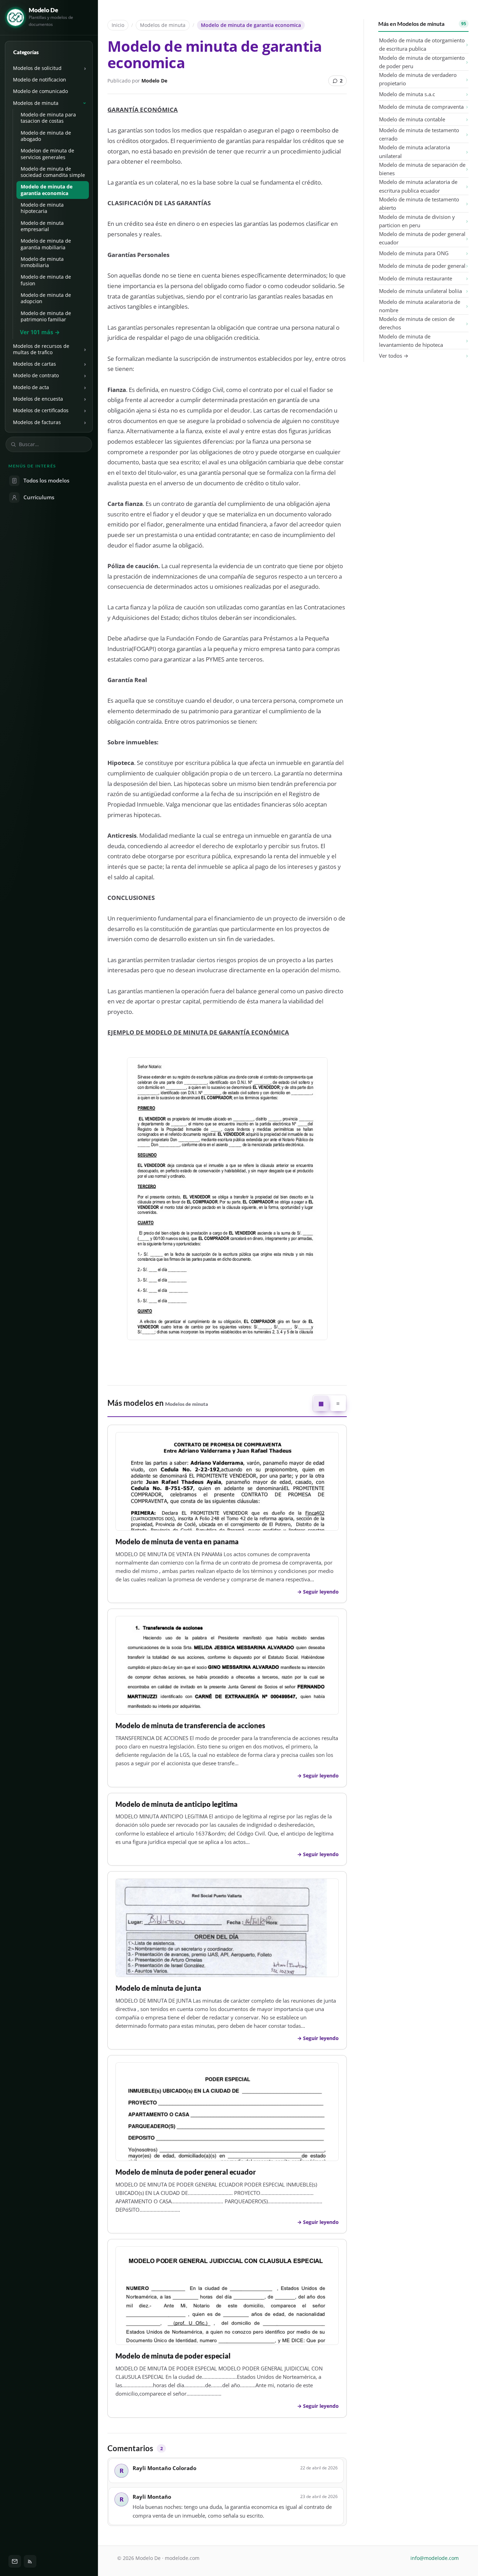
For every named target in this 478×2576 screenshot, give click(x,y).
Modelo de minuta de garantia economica (47, 190)
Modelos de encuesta (38, 399)
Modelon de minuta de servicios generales (47, 154)
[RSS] (30, 2561)
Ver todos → (394, 356)
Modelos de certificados (41, 410)
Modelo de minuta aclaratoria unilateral (414, 151)
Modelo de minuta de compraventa (421, 107)
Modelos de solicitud (37, 68)
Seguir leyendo (321, 1592)
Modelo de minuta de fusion (46, 280)
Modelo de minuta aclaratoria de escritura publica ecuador (418, 186)
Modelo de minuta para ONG (414, 253)
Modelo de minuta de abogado (46, 136)
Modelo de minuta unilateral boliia (420, 291)
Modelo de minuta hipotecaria (42, 208)
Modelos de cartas (34, 364)
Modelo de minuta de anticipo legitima (177, 1804)
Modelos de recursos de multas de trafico (41, 349)
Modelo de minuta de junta (158, 1988)
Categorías (26, 52)
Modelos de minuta (36, 103)
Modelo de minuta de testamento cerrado (419, 134)
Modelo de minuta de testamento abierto (419, 203)
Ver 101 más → (40, 332)
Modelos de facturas (37, 422)
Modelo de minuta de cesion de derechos (417, 323)
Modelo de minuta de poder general (422, 266)
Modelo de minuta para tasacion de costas (48, 118)
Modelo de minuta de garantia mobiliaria (46, 244)
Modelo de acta (31, 387)
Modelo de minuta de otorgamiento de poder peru (422, 62)
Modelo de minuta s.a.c (407, 94)
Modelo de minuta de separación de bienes (422, 169)
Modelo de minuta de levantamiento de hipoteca (411, 341)
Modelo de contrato (36, 375)
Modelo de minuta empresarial (42, 226)
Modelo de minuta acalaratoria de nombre (420, 306)
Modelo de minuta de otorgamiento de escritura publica (422, 44)
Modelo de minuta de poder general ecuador (185, 2172)
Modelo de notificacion (40, 80)
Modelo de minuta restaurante (416, 278)
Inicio (118, 25)
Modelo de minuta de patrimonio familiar (46, 316)
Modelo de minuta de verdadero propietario (418, 79)
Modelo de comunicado (40, 91)
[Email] (15, 2561)
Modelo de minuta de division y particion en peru (417, 221)
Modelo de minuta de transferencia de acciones (190, 1726)
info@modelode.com (435, 2558)
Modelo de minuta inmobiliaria (42, 262)
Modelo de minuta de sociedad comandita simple (53, 172)
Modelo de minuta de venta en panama (177, 1542)
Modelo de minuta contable (412, 119)
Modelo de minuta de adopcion (46, 298)
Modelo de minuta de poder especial (173, 2356)
